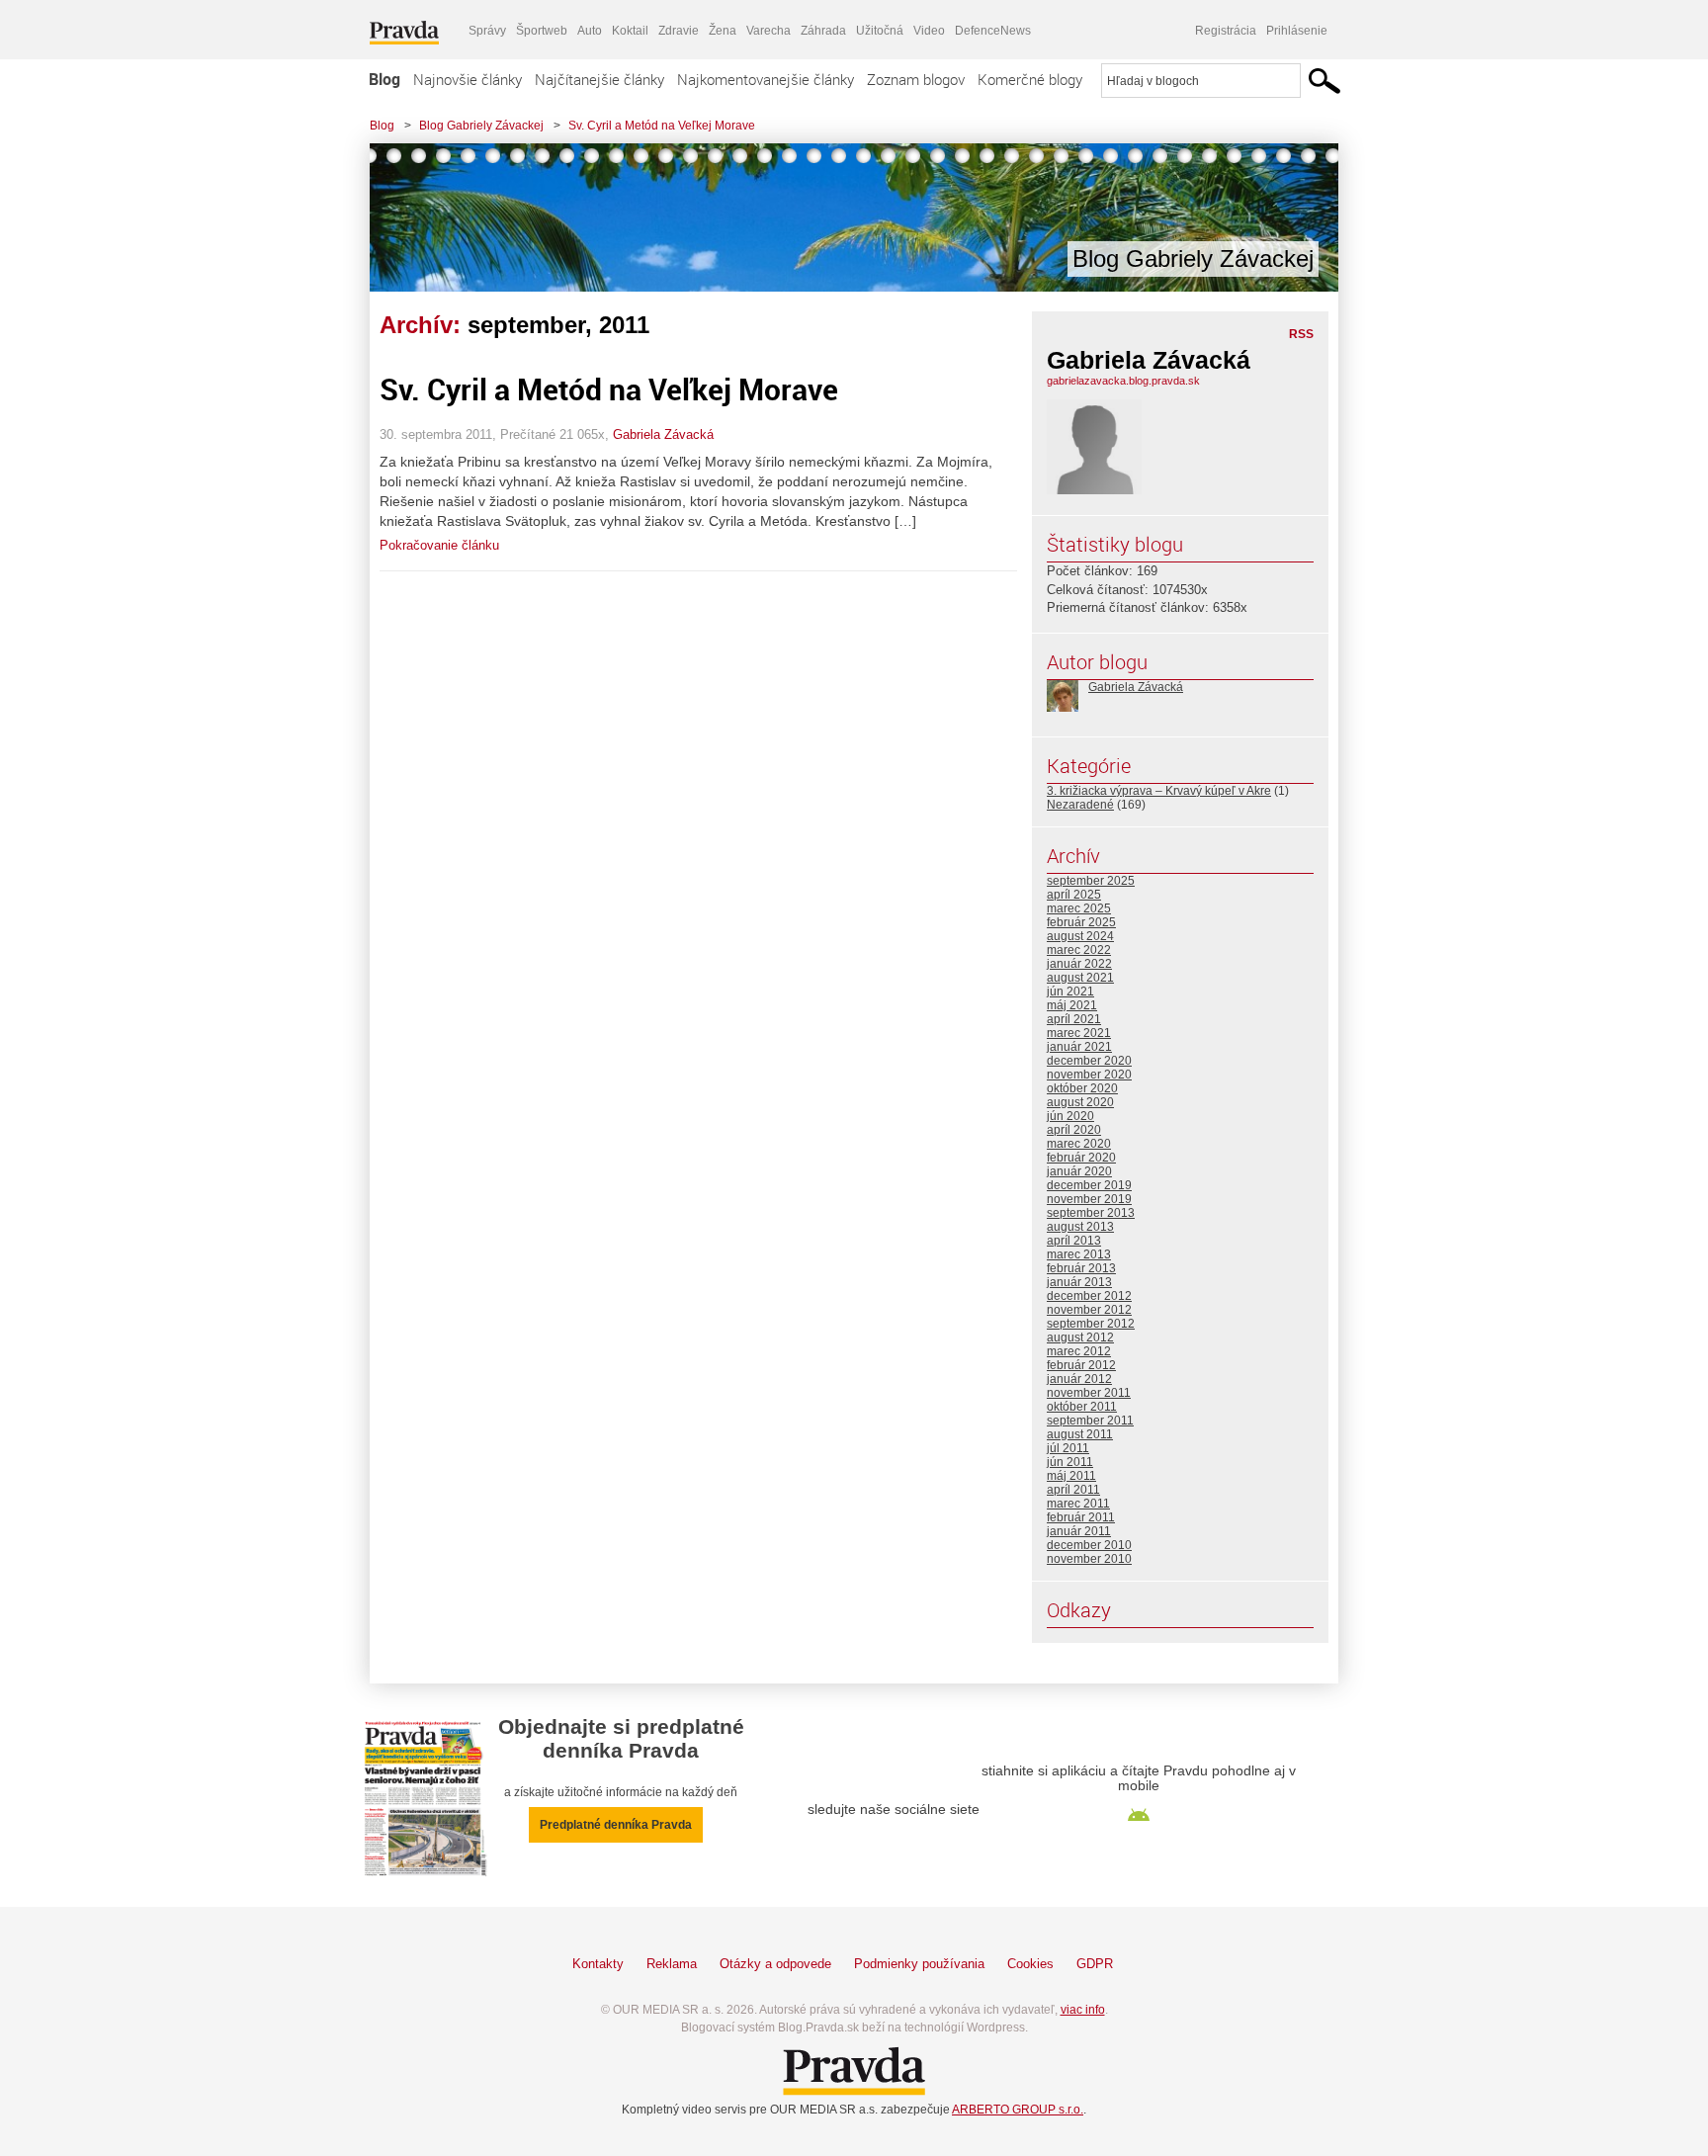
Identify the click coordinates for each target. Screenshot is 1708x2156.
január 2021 (1079, 1047)
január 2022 (1079, 964)
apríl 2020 (1074, 1130)
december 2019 (1089, 1185)
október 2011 (1082, 1407)
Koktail (630, 31)
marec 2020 (1079, 1144)
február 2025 (1081, 922)
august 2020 (1080, 1102)
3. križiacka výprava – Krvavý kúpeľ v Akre (1159, 791)
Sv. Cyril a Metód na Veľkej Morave (662, 126)
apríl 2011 (1073, 1490)
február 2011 (1081, 1517)
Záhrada (823, 31)
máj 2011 (1071, 1476)
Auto (590, 31)
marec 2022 (1079, 950)
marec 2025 (1079, 908)
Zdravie (679, 31)
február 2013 (1081, 1268)
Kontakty (598, 1964)
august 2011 (1080, 1434)
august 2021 (1080, 978)
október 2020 (1082, 1088)
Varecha (769, 31)
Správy (487, 31)
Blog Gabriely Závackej (481, 126)
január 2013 (1079, 1282)
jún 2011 (1070, 1462)
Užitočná (880, 31)
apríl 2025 (1074, 895)
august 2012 (1080, 1337)
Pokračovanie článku (439, 545)
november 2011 (1089, 1393)
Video (929, 31)
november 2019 (1089, 1199)
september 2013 (1091, 1213)
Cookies (1030, 1964)
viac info (1083, 2010)
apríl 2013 (1074, 1241)
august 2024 (1080, 936)
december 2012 (1089, 1296)
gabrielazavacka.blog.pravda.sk (1123, 381)
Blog (384, 79)
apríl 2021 (1074, 1019)
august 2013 (1080, 1227)
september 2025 (1091, 881)
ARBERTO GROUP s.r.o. (1018, 2110)
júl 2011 (1068, 1448)
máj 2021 (1072, 1005)
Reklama (672, 1964)
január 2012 (1079, 1379)
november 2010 (1089, 1559)
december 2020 (1089, 1061)
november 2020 (1089, 1075)
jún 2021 (1070, 992)
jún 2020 (1070, 1116)
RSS (1301, 334)
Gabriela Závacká (663, 434)
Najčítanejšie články (599, 79)
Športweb (542, 31)
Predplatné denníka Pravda (616, 1825)
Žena (723, 31)
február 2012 (1081, 1365)
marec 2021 (1079, 1033)
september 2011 (1090, 1421)
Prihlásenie (1297, 31)
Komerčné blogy (1030, 79)
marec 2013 (1079, 1254)
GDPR (1095, 1964)
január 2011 (1079, 1531)
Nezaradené (1080, 805)
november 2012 (1089, 1310)
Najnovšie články (468, 79)
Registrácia (1226, 31)
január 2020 (1079, 1171)
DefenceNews (993, 31)
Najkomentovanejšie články (766, 79)
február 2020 (1081, 1158)
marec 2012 (1079, 1351)
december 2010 (1089, 1545)
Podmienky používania (919, 1964)
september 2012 (1091, 1324)
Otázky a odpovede (775, 1964)
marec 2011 (1078, 1504)
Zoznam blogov (916, 79)
